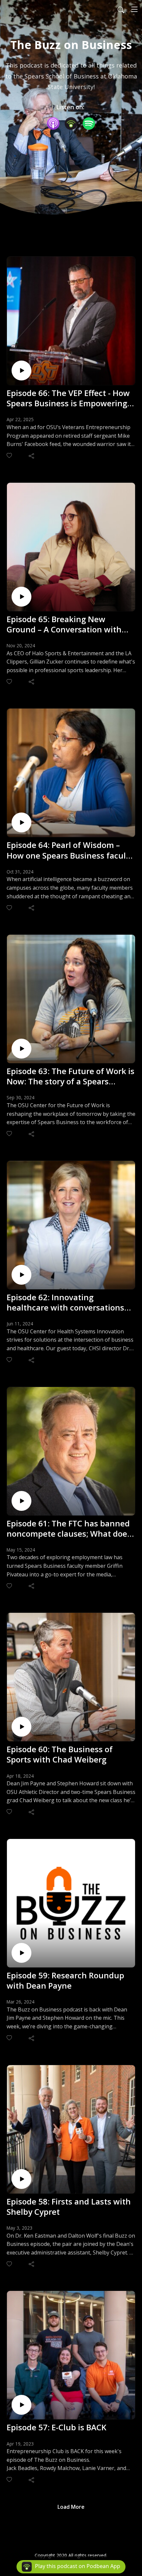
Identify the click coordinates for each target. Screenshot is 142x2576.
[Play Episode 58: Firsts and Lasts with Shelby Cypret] (21, 2179)
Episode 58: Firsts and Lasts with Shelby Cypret (69, 2206)
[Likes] (10, 455)
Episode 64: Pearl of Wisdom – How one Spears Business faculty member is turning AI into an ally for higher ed (70, 850)
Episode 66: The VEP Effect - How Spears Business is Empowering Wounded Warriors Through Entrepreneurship (68, 398)
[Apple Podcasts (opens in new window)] (53, 124)
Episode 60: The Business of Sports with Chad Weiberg (60, 1754)
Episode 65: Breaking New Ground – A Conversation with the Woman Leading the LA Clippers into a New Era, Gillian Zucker (66, 624)
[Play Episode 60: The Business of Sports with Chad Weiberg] (21, 1727)
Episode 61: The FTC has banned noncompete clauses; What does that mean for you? (69, 1528)
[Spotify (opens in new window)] (89, 124)
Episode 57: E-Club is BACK (56, 2427)
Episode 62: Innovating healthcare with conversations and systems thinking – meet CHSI (65, 1302)
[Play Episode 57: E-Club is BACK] (21, 2405)
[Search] (121, 9)
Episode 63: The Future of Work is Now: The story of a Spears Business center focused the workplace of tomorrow (71, 1076)
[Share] (32, 456)
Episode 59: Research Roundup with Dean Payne (65, 1980)
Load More (71, 2507)
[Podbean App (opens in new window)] (71, 124)
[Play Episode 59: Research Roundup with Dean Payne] (21, 1953)
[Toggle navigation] (134, 9)
